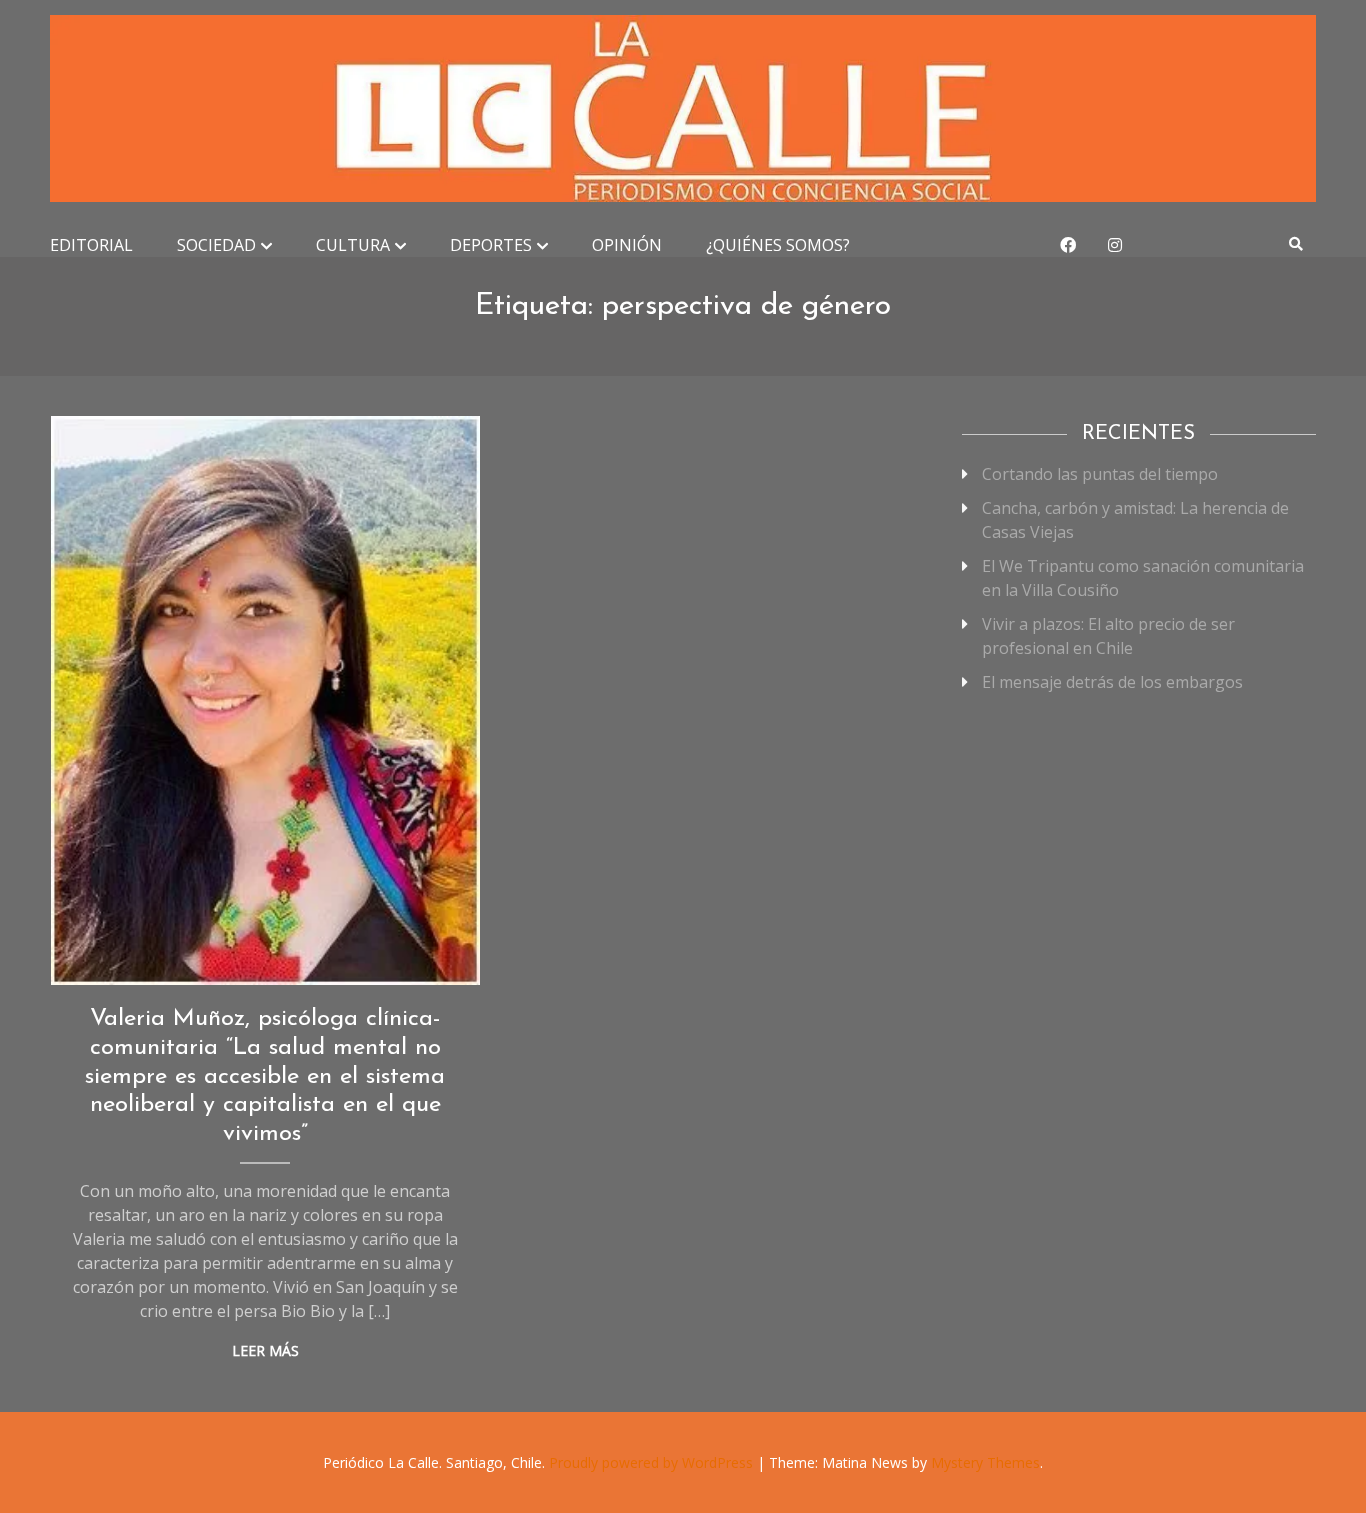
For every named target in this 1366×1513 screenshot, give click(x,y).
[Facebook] (1068, 245)
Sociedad (216, 245)
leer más (265, 1350)
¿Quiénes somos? (778, 245)
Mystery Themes (985, 1462)
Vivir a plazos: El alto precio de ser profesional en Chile (1108, 636)
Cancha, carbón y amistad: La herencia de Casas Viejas (1135, 520)
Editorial (91, 245)
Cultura (353, 245)
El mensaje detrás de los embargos (1112, 682)
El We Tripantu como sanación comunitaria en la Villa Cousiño (1143, 578)
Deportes (491, 245)
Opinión (627, 245)
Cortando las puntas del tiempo (1100, 474)
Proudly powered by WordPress (653, 1462)
